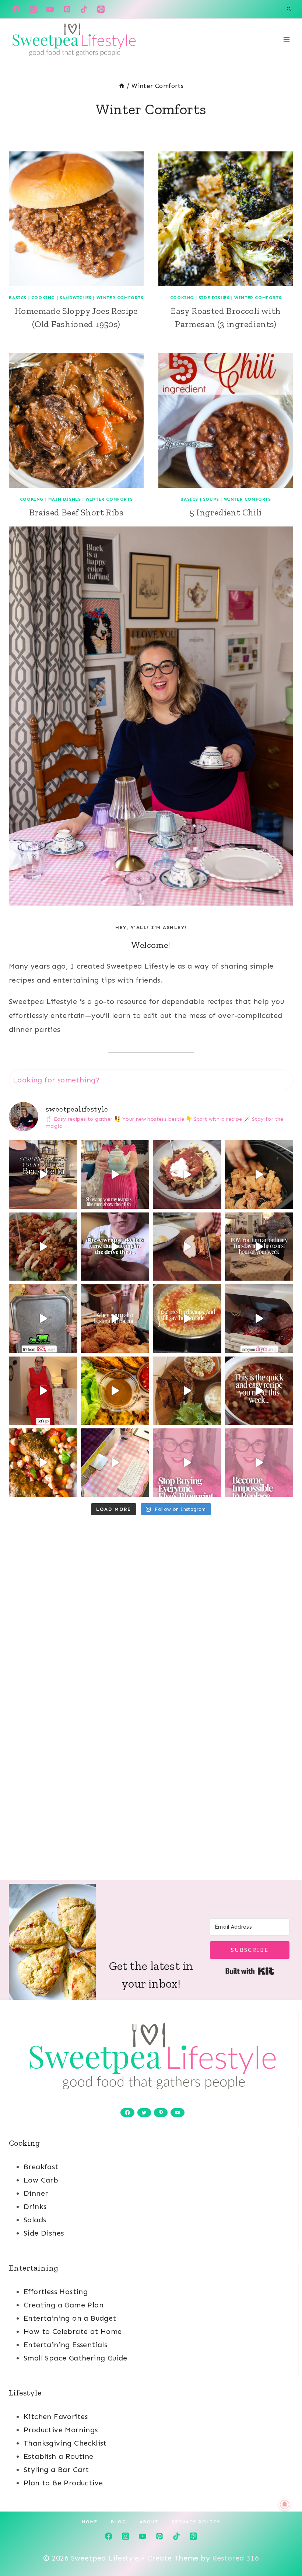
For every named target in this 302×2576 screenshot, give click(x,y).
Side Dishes (44, 2233)
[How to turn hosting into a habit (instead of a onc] (259, 1247)
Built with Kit (250, 1971)
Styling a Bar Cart (56, 2470)
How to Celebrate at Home (73, 2331)
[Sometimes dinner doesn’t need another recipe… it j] (187, 1391)
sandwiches (76, 298)
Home (90, 2522)
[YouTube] (50, 9)
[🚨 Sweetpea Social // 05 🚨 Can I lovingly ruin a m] (259, 1463)
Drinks (35, 2206)
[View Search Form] (289, 9)
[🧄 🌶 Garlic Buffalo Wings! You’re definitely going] (187, 1319)
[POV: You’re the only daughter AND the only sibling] (43, 1319)
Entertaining (34, 2268)
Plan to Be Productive (63, 2483)
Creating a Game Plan (64, 2305)
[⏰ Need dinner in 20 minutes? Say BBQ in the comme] (187, 1247)
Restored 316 (236, 2558)
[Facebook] (16, 9)
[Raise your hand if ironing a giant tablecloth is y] (259, 1319)
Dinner (36, 2193)
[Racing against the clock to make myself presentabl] (43, 1391)
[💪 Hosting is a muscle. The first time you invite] (115, 1319)
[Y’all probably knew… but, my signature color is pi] (115, 1463)
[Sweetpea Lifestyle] (73, 39)
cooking (43, 298)
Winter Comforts (120, 298)
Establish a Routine (59, 2456)
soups (211, 499)
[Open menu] (286, 39)
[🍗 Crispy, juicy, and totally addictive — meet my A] (259, 1175)
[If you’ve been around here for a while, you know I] (187, 1175)
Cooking (25, 2143)
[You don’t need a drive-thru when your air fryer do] (115, 1247)
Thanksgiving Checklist (65, 2443)
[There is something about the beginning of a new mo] (259, 1391)
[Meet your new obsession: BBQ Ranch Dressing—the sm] (43, 1247)
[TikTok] (84, 9)
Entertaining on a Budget (70, 2318)
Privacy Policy (196, 2522)
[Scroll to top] (284, 2547)
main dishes (65, 499)
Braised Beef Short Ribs (76, 512)
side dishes (214, 298)
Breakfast (41, 2167)
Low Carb (41, 2180)
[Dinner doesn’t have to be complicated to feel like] (115, 1391)
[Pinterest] (67, 9)
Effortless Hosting (56, 2292)
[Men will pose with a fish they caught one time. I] (115, 1175)
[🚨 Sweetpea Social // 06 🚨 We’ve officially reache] (187, 1463)
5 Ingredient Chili (226, 512)
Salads (35, 2220)
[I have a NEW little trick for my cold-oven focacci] (43, 1175)
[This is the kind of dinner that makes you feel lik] (43, 1463)
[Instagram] (33, 9)
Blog (119, 2522)
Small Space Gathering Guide (75, 2358)
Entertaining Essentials (65, 2345)
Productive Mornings (61, 2430)
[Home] (122, 86)
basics (18, 298)
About (149, 2522)
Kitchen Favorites (56, 2416)
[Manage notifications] (285, 2505)
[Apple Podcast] (101, 9)
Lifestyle (25, 2393)
